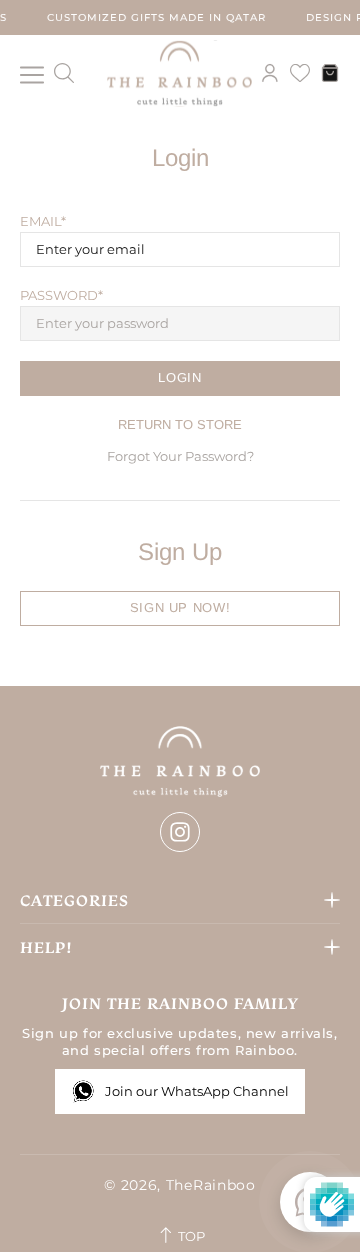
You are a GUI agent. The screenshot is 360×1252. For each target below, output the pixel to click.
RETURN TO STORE (180, 424)
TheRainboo (180, 73)
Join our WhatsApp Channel (197, 1091)
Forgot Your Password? (180, 456)
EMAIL (40, 221)
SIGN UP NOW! (180, 607)
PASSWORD (59, 295)
